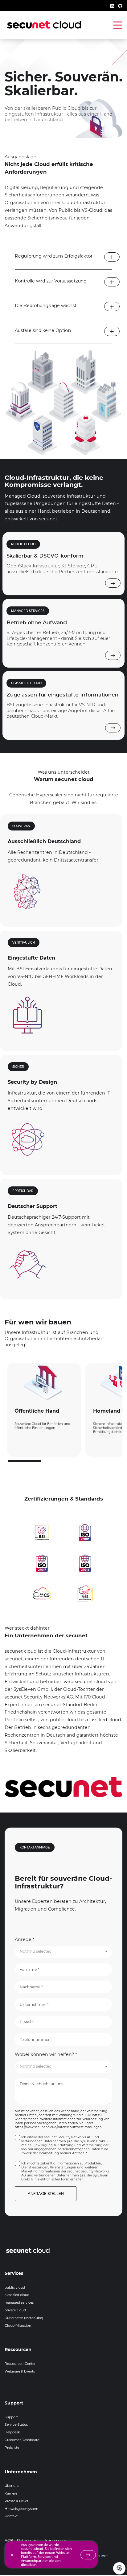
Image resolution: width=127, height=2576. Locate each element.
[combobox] (63, 1952)
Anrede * (25, 1939)
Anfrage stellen (46, 2193)
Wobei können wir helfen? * (46, 2054)
